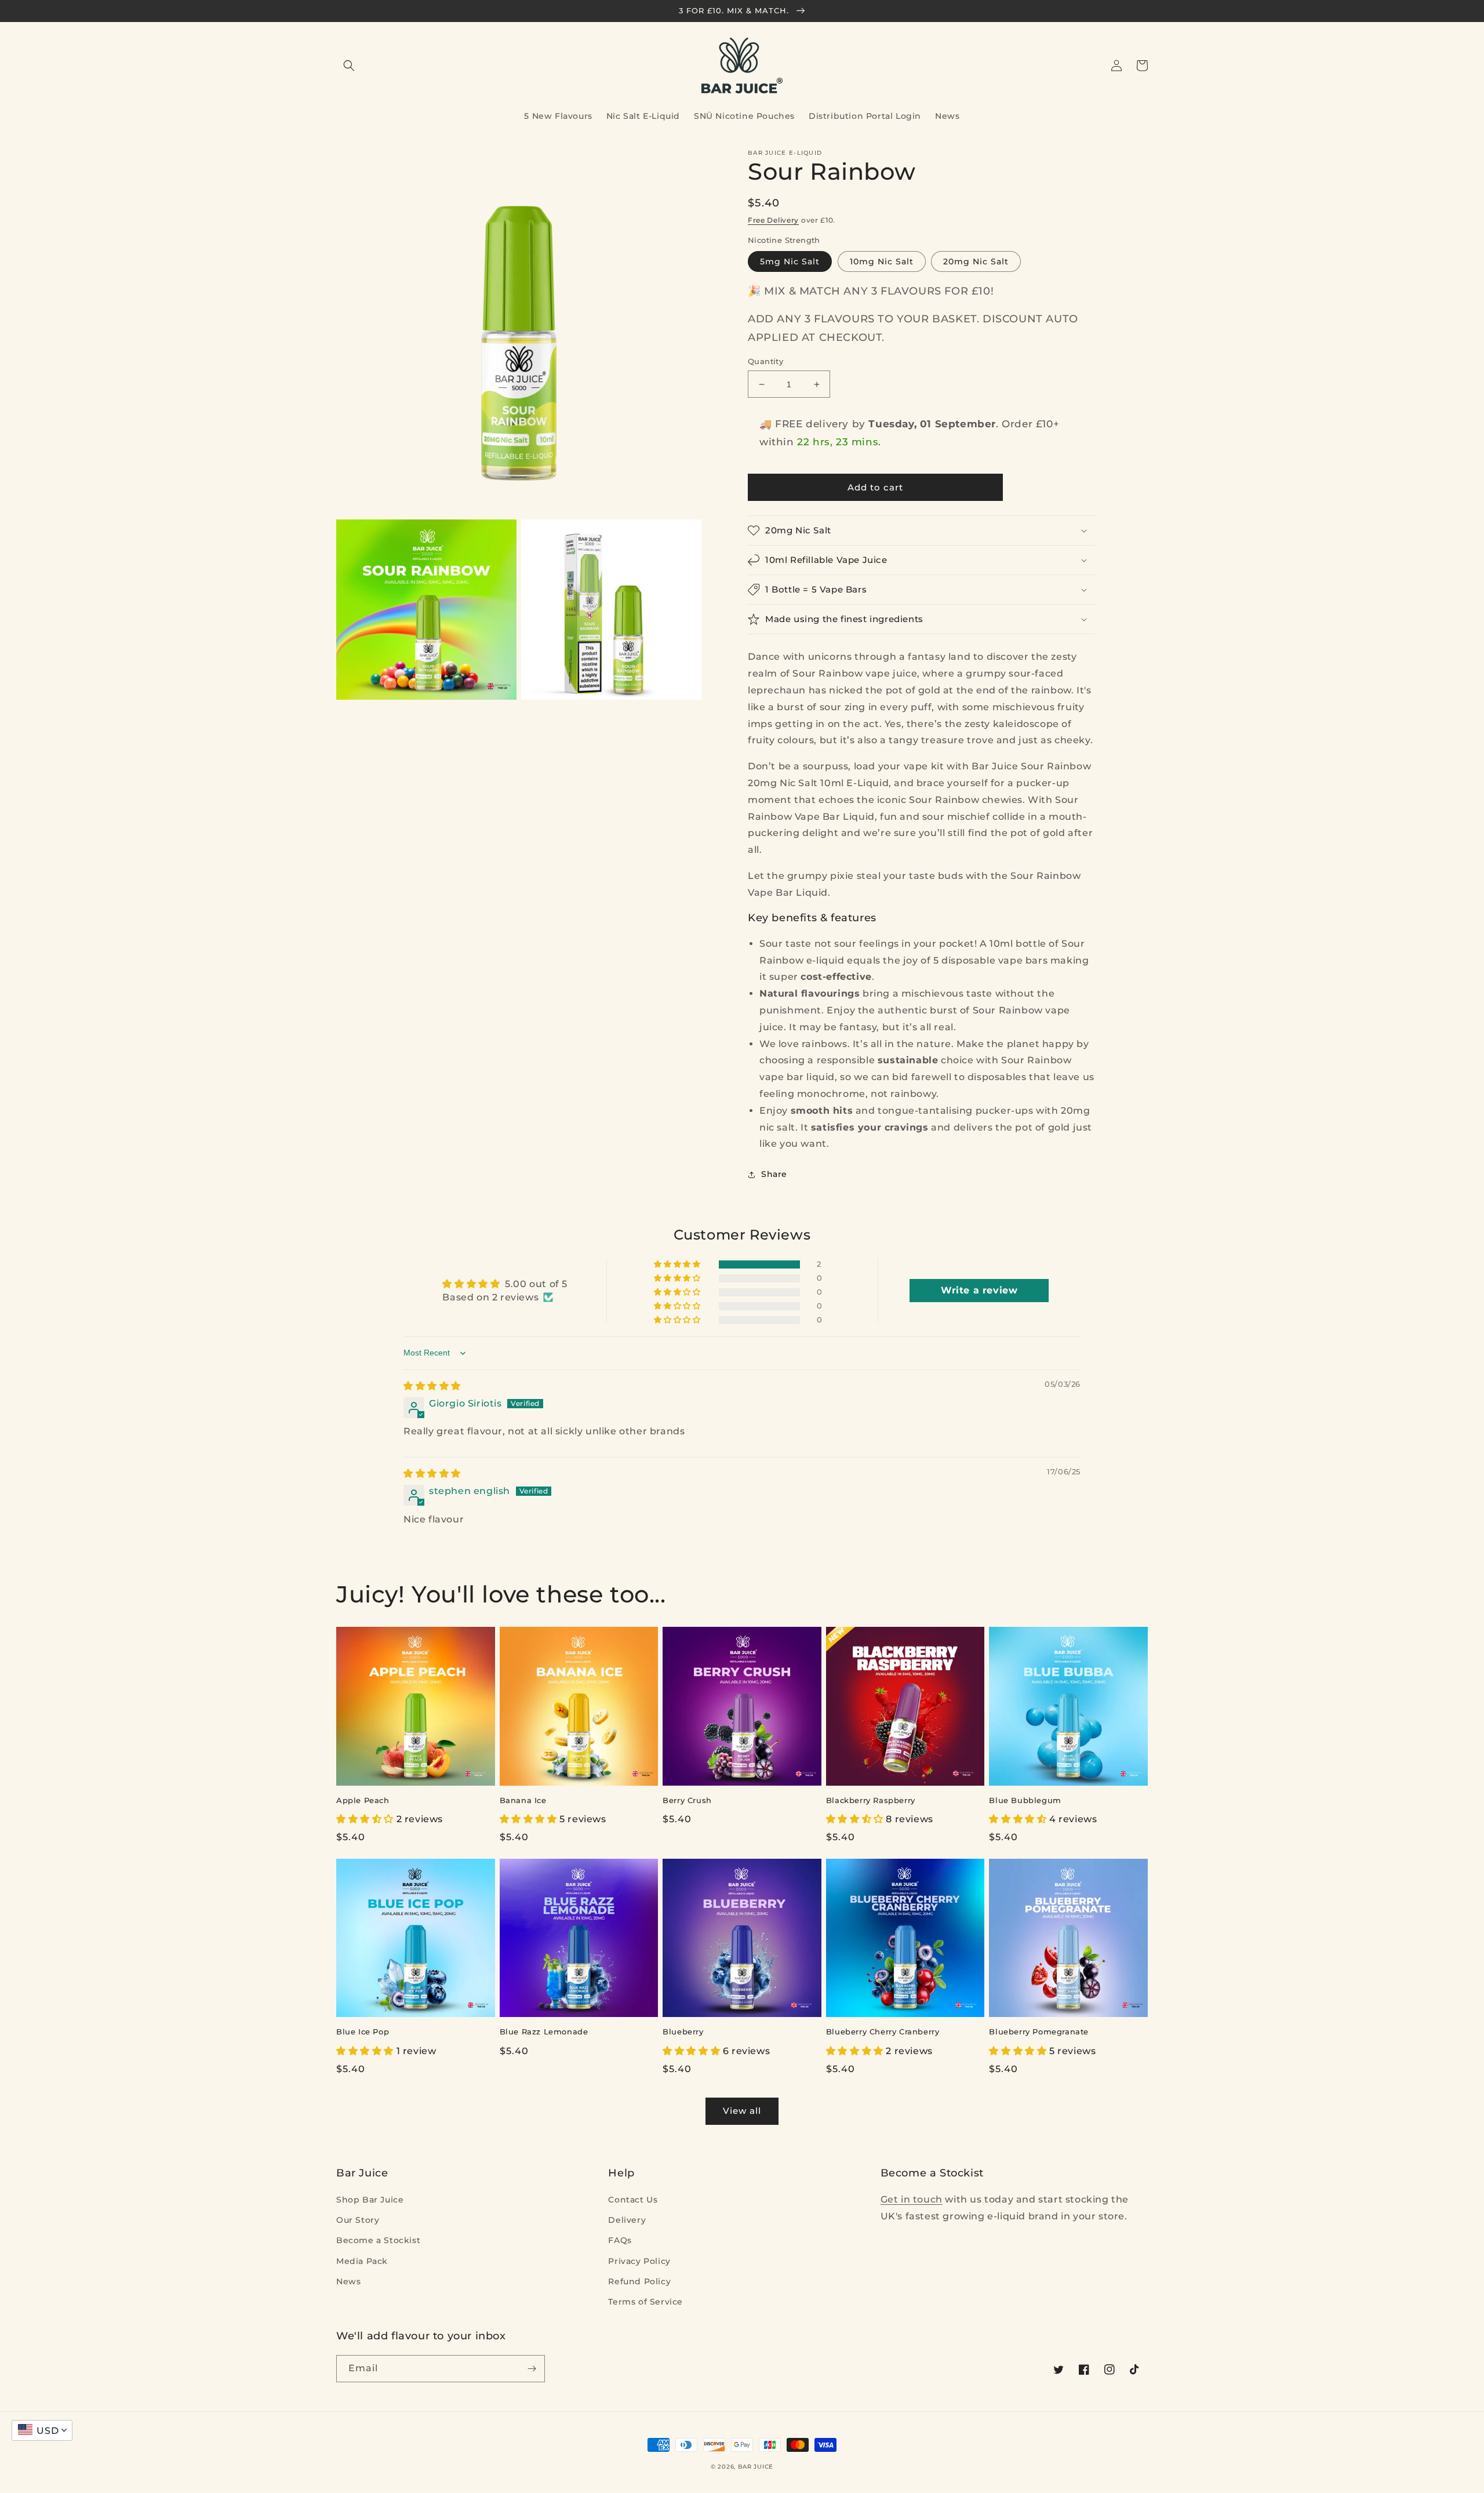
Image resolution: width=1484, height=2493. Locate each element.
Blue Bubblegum (1025, 1800)
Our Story (358, 2220)
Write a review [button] (979, 1290)
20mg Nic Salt (976, 261)
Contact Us (633, 2200)
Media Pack (362, 2261)
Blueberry (683, 2032)
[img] (432, 1386)
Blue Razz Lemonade (544, 2032)
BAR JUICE (756, 2467)
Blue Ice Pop (363, 2032)
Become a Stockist (378, 2240)
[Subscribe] (532, 2369)
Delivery (627, 2220)
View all (742, 2111)
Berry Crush (687, 1800)
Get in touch (912, 2199)
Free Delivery (773, 220)
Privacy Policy (639, 2261)
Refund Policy (639, 2281)
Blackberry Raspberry (871, 1800)
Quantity (765, 361)
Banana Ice (523, 1800)
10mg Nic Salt (882, 261)
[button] (349, 66)
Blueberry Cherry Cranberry (883, 2032)
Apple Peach (363, 1800)
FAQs (620, 2240)
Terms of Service (645, 2302)
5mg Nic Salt (790, 261)
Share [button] (774, 1174)
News (348, 2281)
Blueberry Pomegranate (1039, 2032)
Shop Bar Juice (370, 2200)
